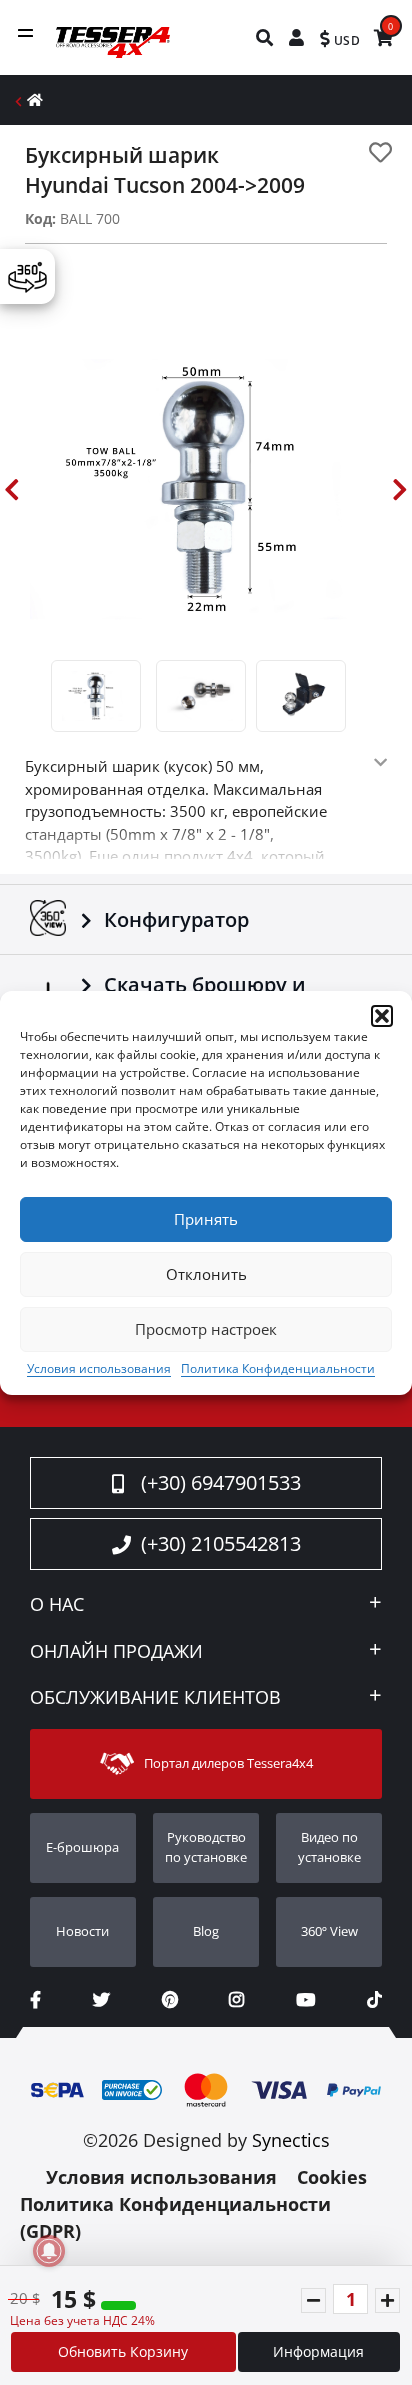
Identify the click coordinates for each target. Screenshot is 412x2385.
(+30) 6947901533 (221, 1482)
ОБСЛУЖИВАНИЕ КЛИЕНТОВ (155, 1698)
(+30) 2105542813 (221, 1543)
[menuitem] (265, 37)
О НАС (57, 1605)
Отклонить (206, 1274)
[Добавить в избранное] (380, 152)
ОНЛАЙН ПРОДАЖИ (116, 1652)
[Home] (35, 99)
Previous (12, 489)
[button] (382, 1016)
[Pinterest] (170, 1999)
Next (400, 489)
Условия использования (99, 1368)
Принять (206, 1219)
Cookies (332, 2177)
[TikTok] (374, 1999)
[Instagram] (236, 1999)
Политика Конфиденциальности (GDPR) (175, 2217)
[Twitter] (101, 1999)
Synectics (291, 2140)
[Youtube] (305, 1999)
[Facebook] (35, 1999)
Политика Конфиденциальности (278, 1368)
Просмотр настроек (206, 1329)
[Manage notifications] (49, 2251)
